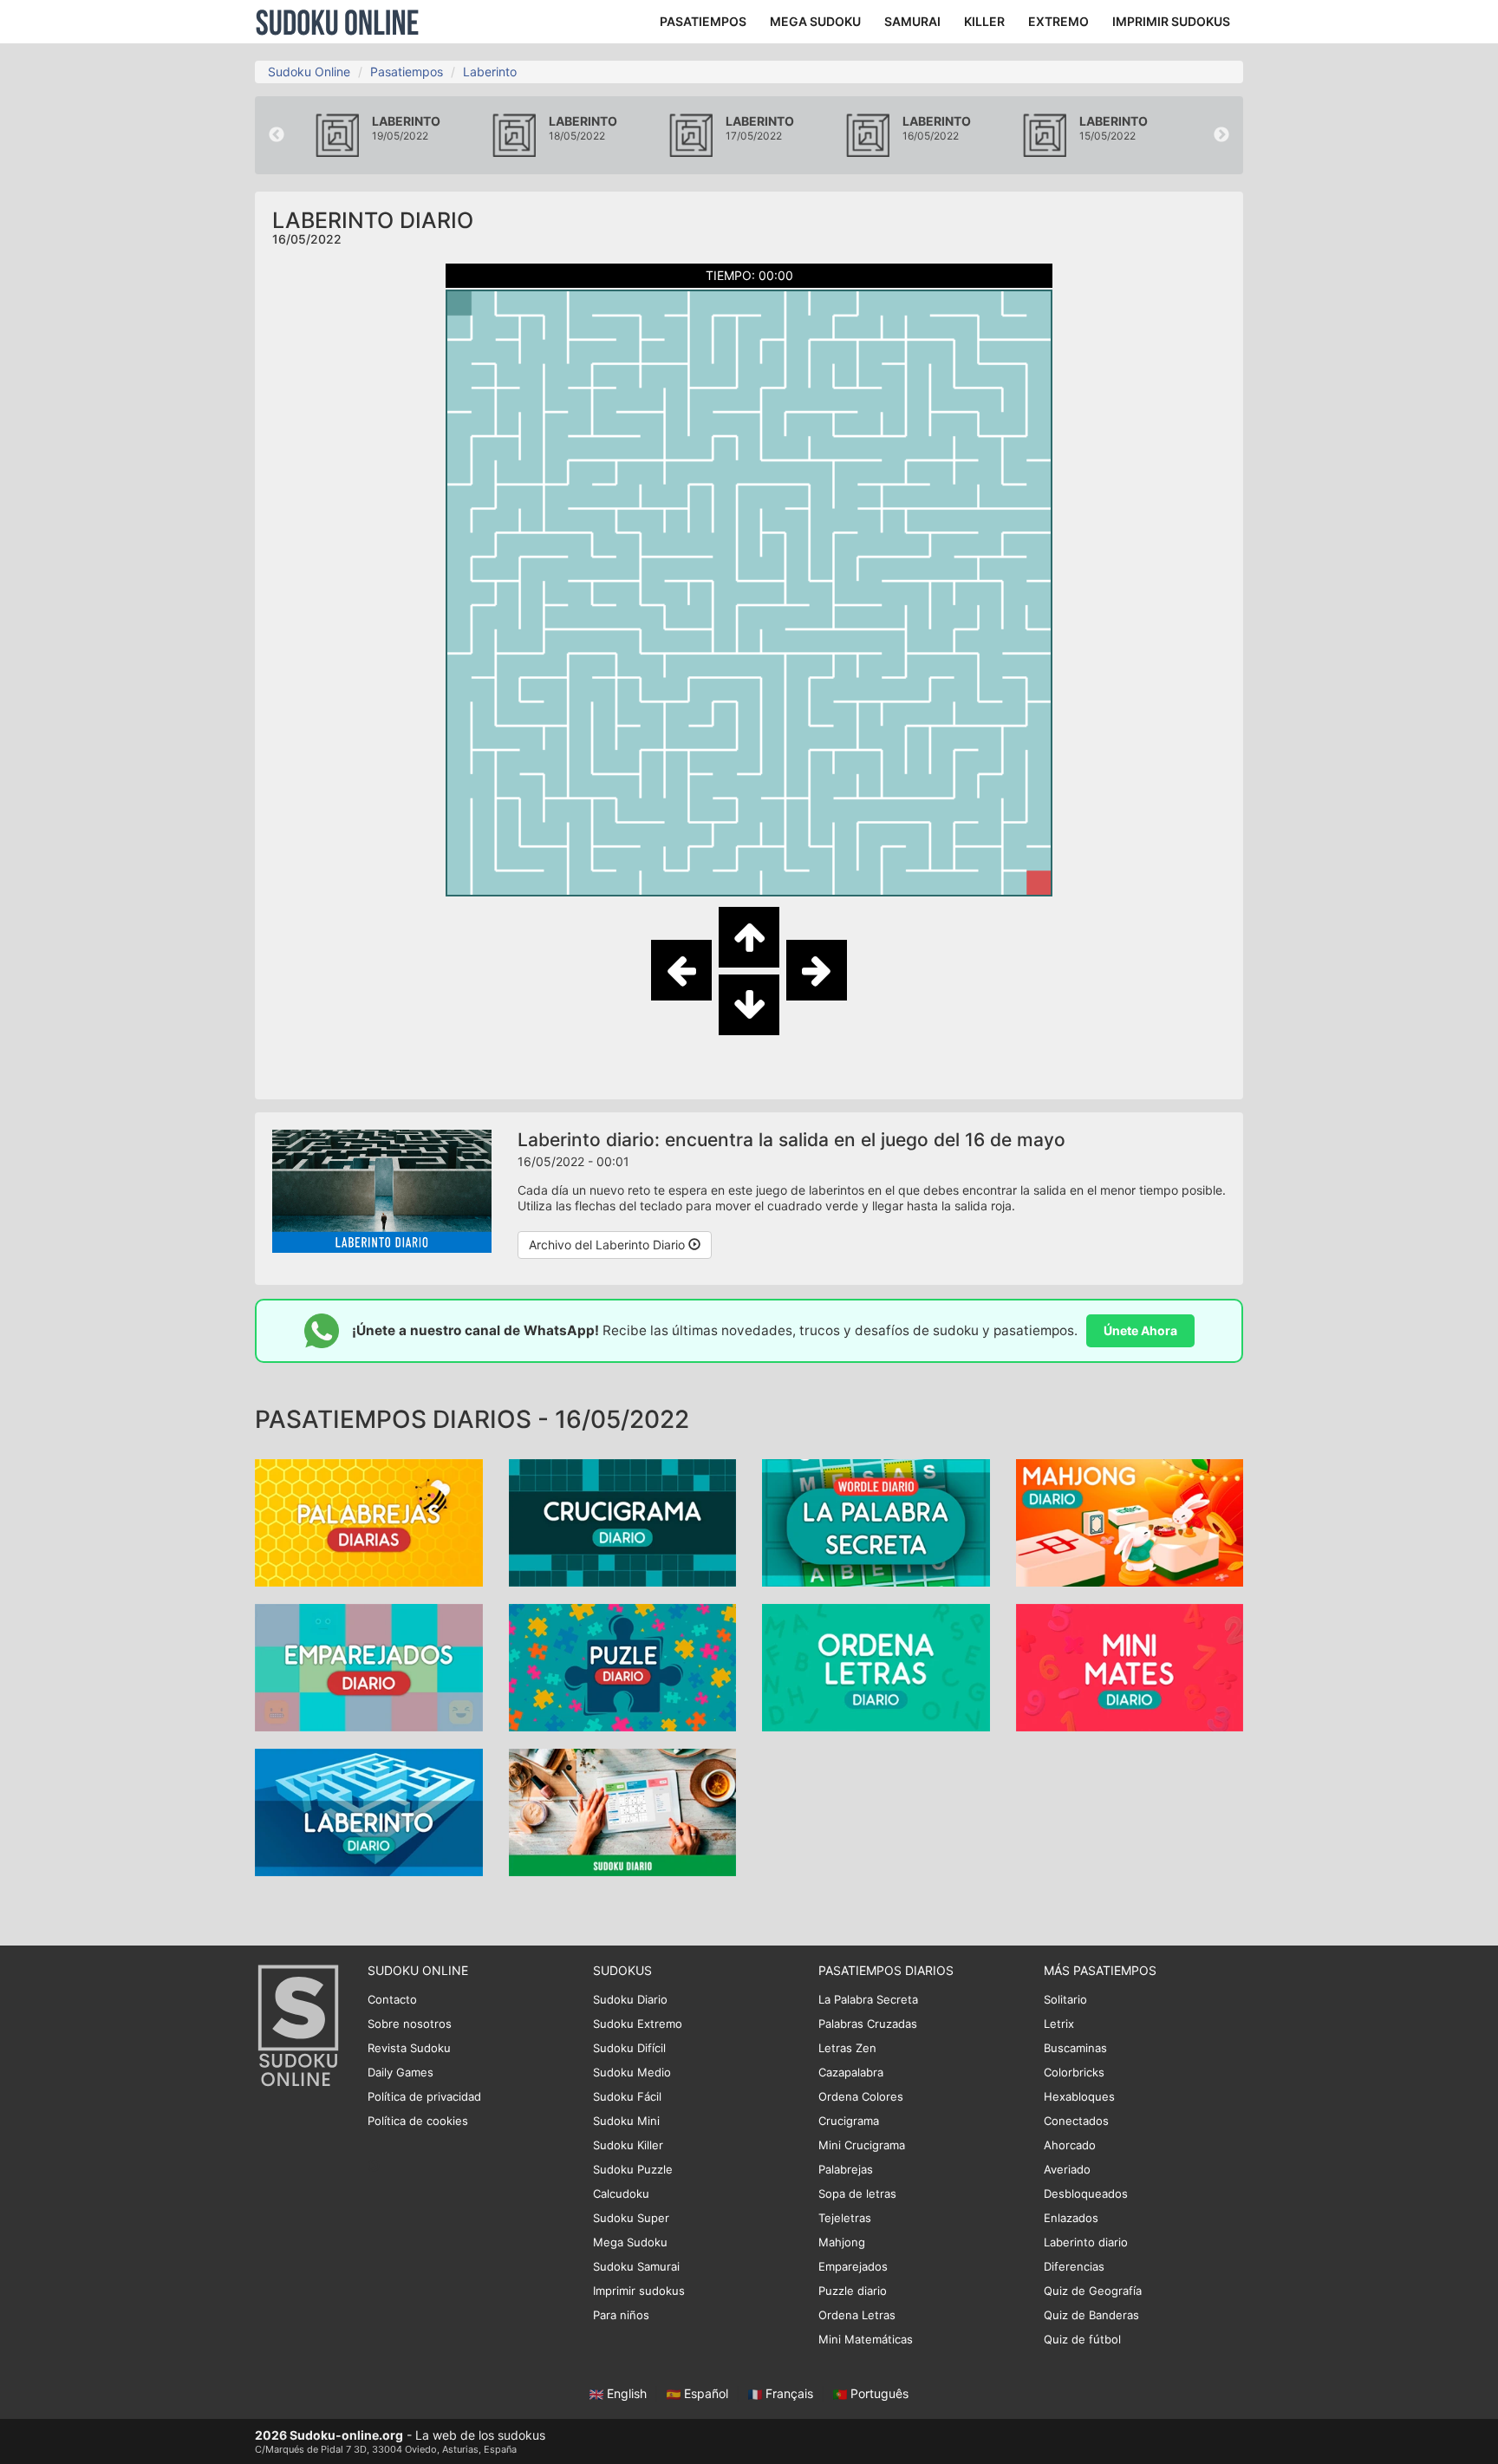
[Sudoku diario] (623, 1811)
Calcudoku (621, 2193)
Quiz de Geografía (1093, 2291)
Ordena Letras (857, 2315)
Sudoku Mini (626, 2121)
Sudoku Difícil (629, 2048)
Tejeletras (845, 2218)
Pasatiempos (407, 72)
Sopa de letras (857, 2193)
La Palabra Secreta (868, 1999)
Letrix (1059, 2024)
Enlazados (1071, 2218)
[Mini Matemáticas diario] (1130, 1666)
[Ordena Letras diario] (876, 1666)
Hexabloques (1079, 2096)
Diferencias (1074, 2266)
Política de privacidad (424, 2096)
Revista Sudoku (409, 2048)
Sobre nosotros (410, 2024)
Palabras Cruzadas (868, 2024)
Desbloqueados (1086, 2193)
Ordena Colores (861, 2096)
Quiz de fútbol (1082, 2339)
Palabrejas (846, 2169)
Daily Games (401, 2072)
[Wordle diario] (876, 1521)
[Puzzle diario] (623, 1666)
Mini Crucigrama (862, 2145)
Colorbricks (1074, 2072)
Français (789, 2393)
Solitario (1065, 1999)
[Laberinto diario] (369, 1811)
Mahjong (842, 2242)
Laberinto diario (1086, 2242)
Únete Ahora (1140, 1330)
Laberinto (490, 72)
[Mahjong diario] (1130, 1521)
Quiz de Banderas (1091, 2315)
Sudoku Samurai (636, 2266)
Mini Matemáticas (866, 2339)
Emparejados (853, 2266)
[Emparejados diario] (369, 1666)
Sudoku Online (337, 22)
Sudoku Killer (628, 2145)
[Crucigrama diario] (623, 1521)
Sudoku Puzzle (633, 2169)
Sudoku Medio (632, 2072)
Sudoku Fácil (627, 2096)
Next (1221, 135)
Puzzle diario (853, 2291)
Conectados (1076, 2121)
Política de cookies (418, 2121)
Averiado (1067, 2169)
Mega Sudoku (630, 2242)
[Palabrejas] (369, 1521)
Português (878, 2393)
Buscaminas (1075, 2048)
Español (706, 2393)
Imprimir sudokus (639, 2291)
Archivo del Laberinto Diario (609, 1245)
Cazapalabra (851, 2072)
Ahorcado (1070, 2145)
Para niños (621, 2315)
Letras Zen (847, 2048)
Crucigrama (849, 2121)
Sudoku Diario (630, 1999)
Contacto (392, 1999)
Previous (277, 135)
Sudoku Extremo (638, 2024)
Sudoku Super (631, 2218)
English (627, 2393)
